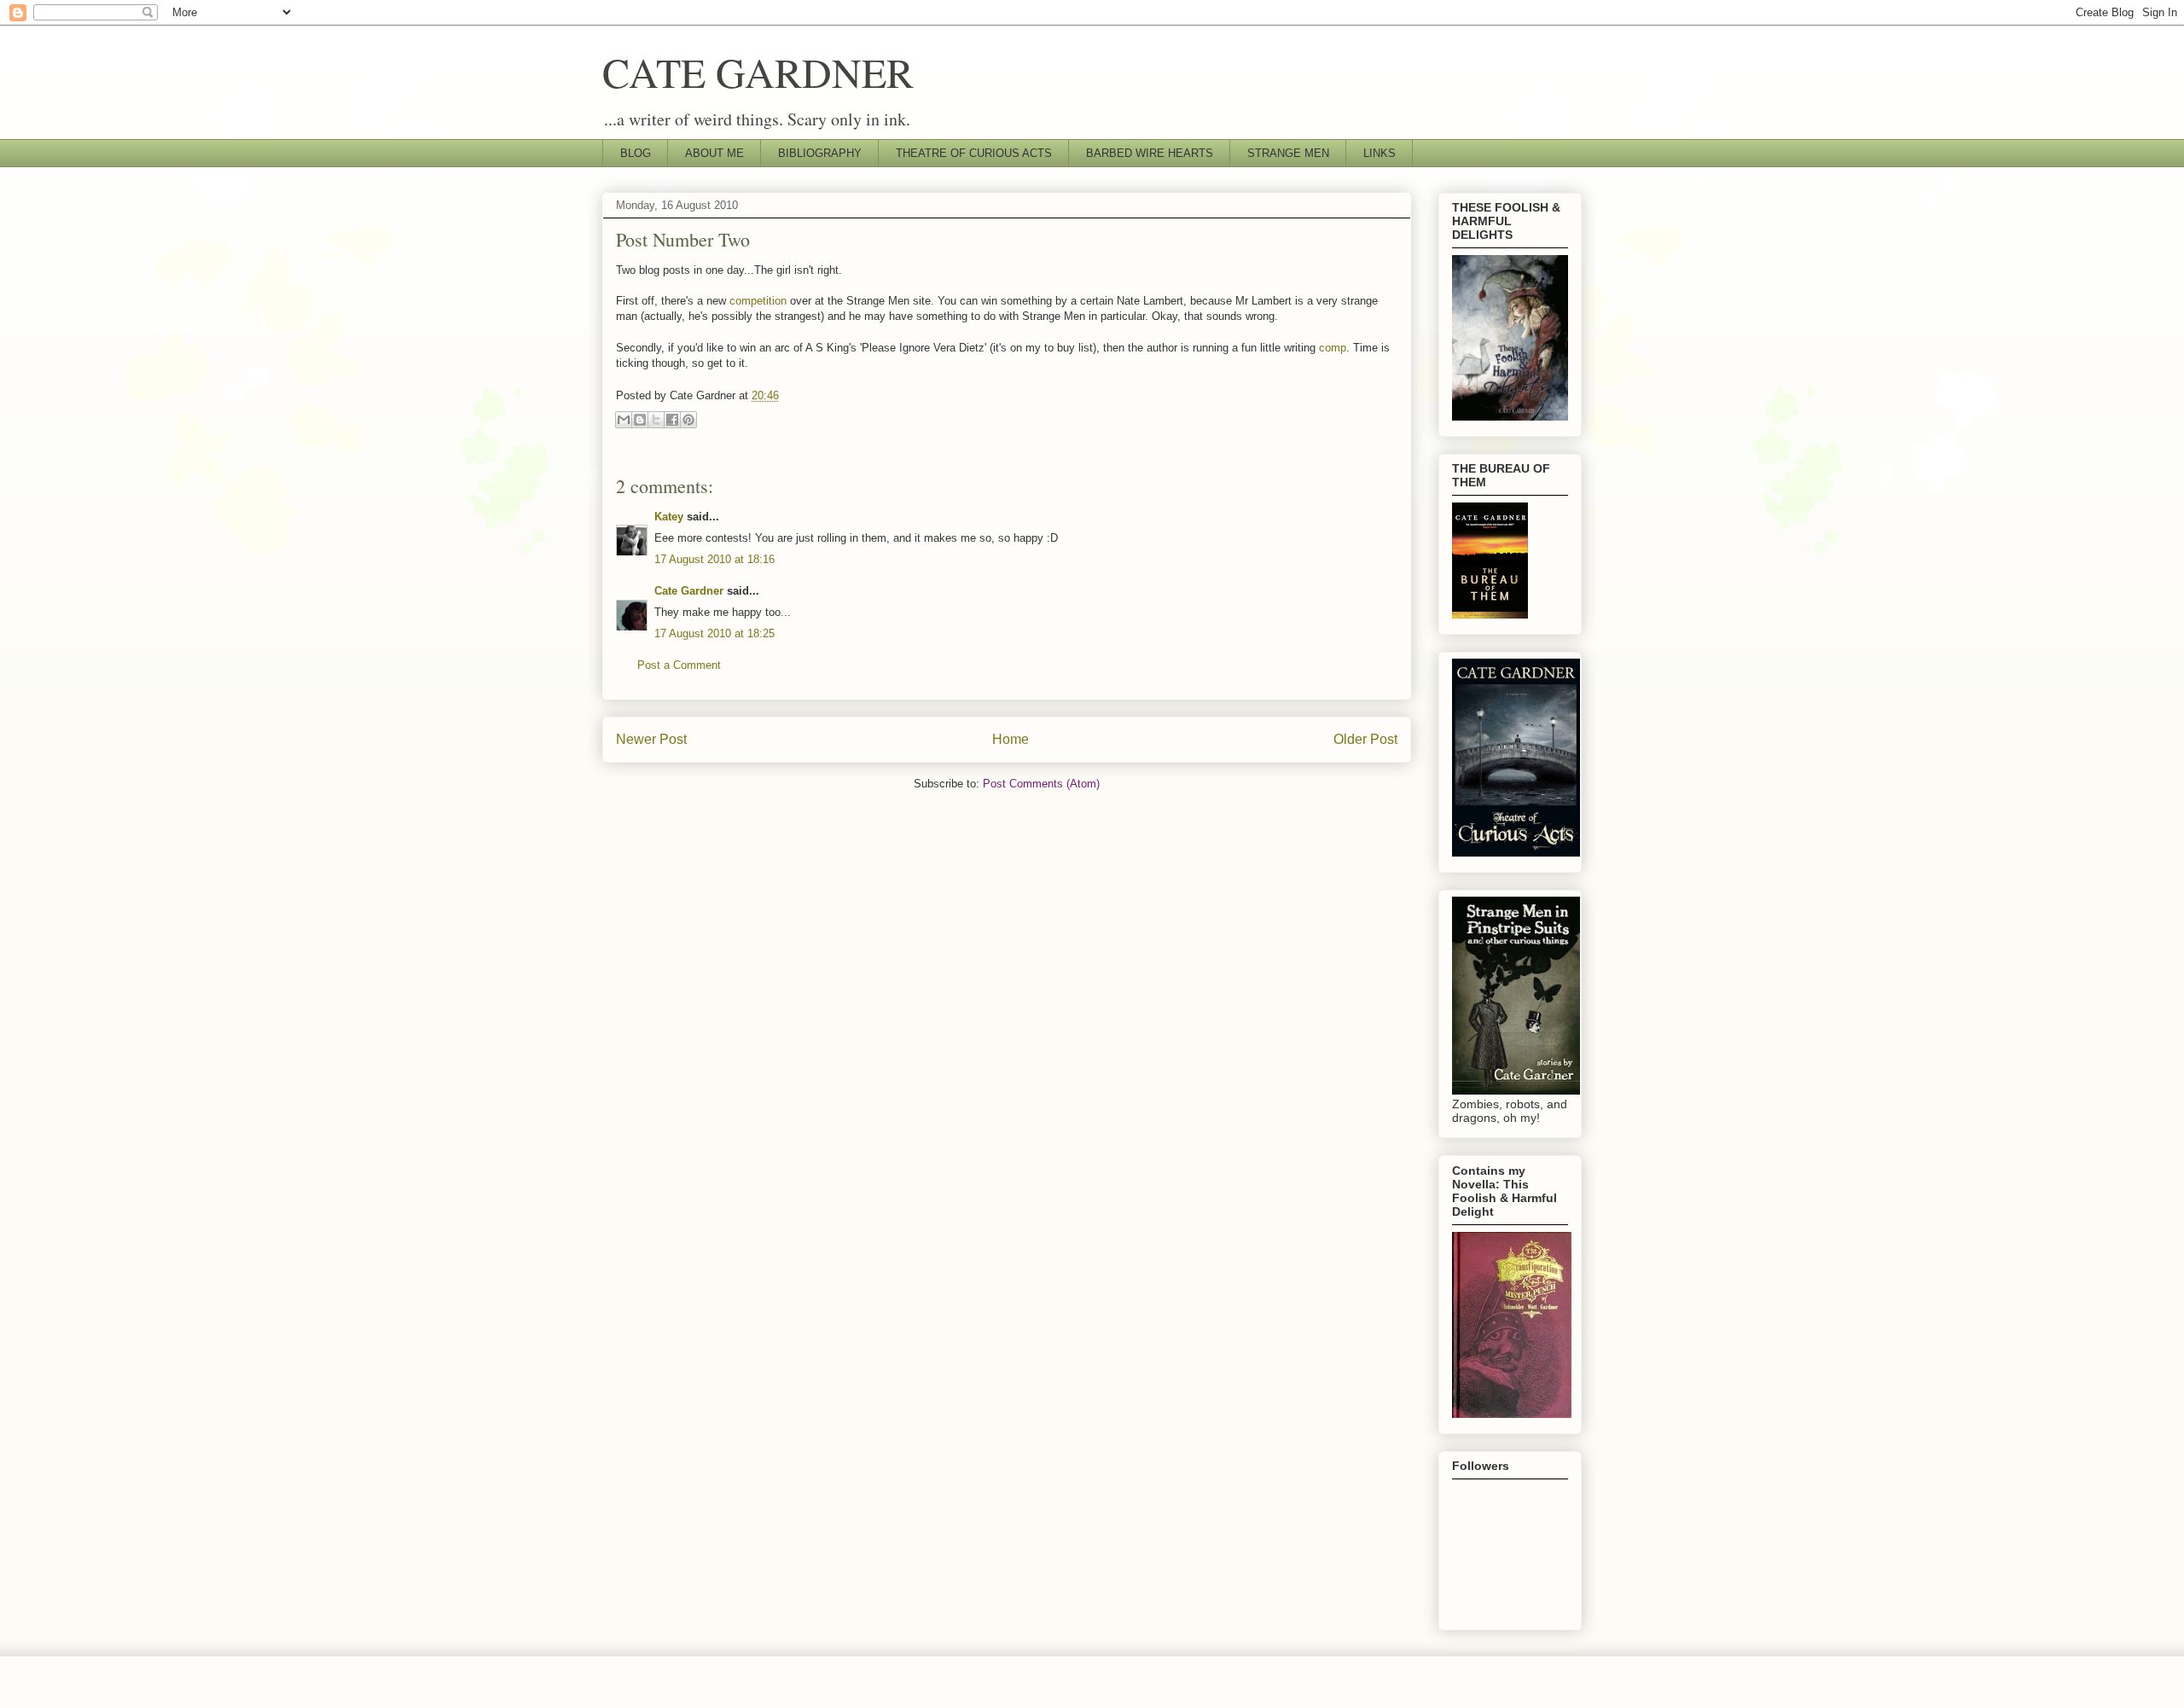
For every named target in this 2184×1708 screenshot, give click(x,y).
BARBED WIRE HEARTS (1150, 153)
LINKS (1380, 153)
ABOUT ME (714, 153)
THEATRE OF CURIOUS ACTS (974, 153)
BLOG (636, 153)
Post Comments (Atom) (1041, 784)
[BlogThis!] (640, 420)
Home (1011, 739)
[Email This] (624, 420)
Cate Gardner (689, 591)
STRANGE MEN (1288, 153)
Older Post (1365, 739)
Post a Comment (679, 665)
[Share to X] (656, 420)
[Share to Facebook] (672, 420)
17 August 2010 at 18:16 (714, 559)
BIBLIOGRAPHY (820, 153)
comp (1333, 348)
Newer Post (651, 739)
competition (758, 301)
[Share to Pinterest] (688, 420)
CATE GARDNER (758, 72)
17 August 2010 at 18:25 (714, 633)
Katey (669, 517)
